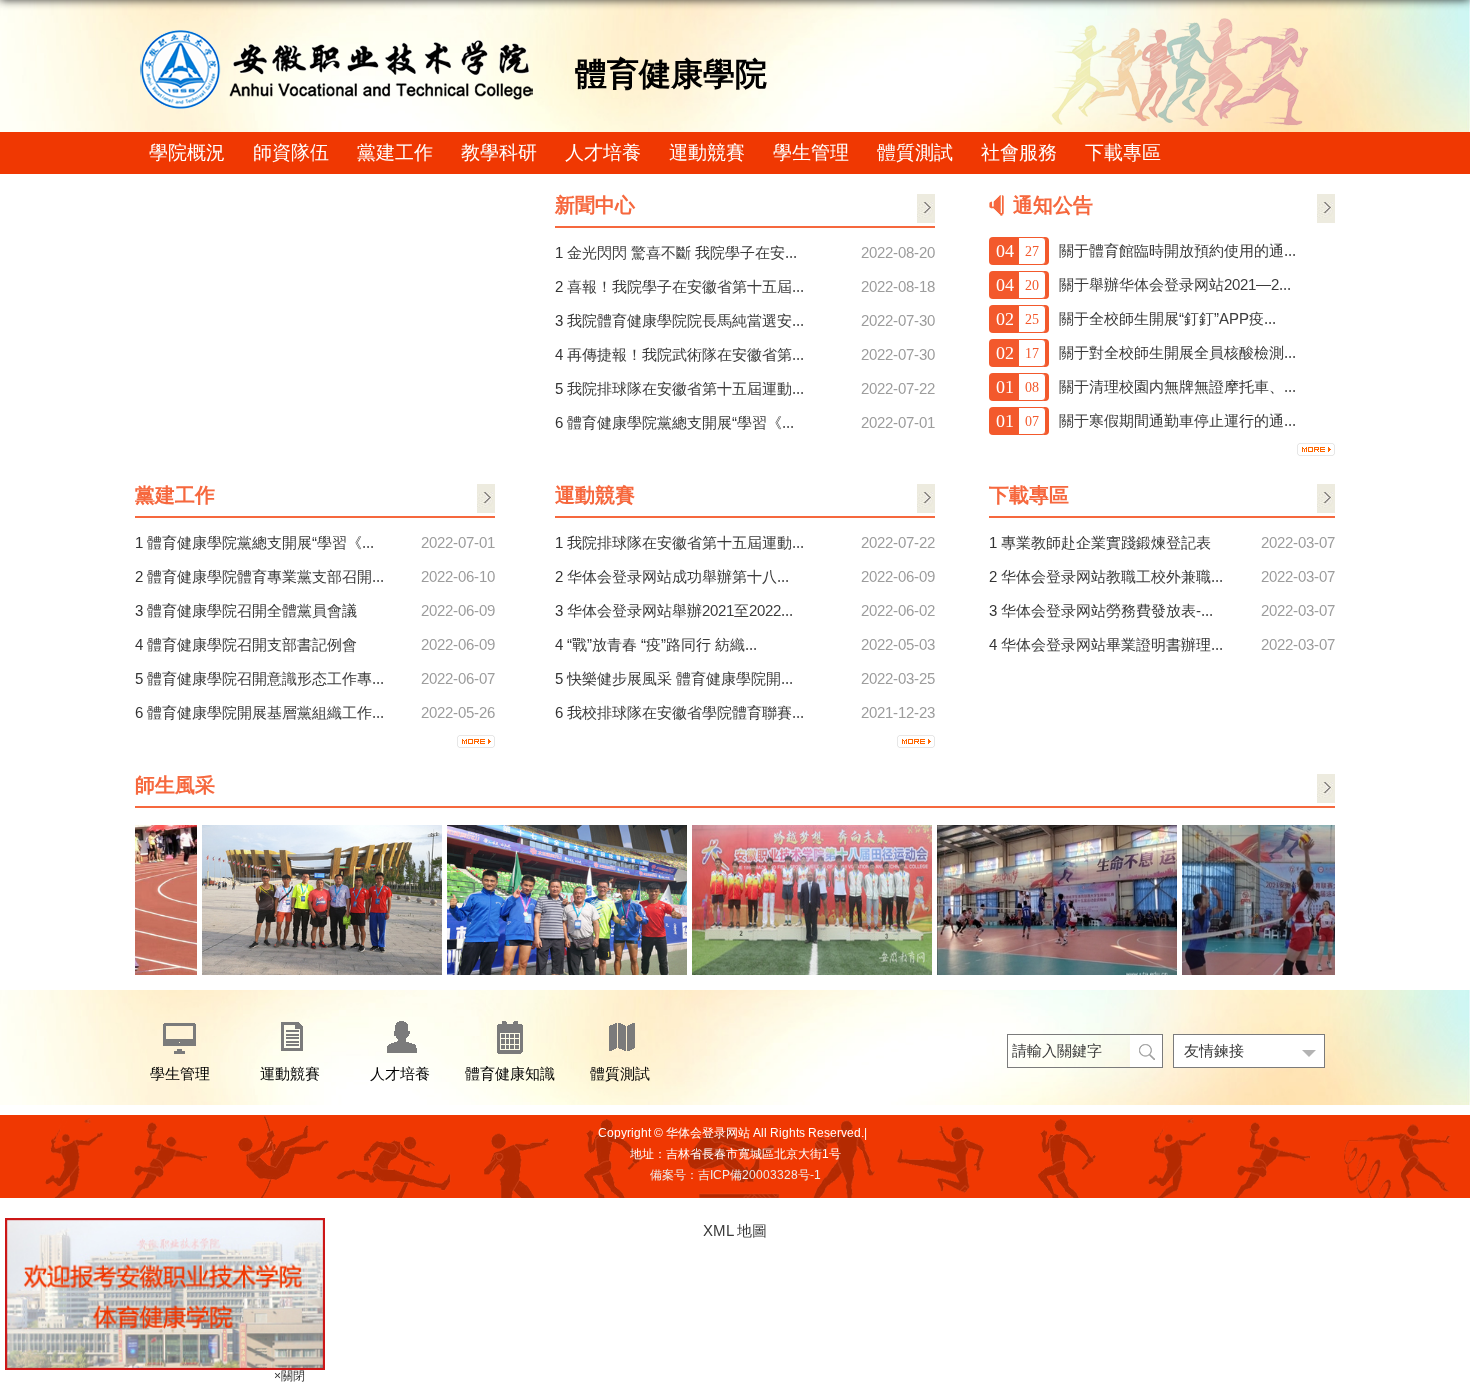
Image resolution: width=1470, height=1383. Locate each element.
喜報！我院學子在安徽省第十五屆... (685, 286)
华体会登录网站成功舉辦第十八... (678, 576)
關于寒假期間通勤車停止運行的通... (1177, 420)
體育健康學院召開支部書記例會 (252, 644)
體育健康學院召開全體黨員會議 (252, 610)
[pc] (165, 1225)
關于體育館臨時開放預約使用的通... (1177, 250)
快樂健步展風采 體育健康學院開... (680, 678)
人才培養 (603, 152)
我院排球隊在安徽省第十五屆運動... (685, 388)
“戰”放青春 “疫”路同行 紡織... (662, 644)
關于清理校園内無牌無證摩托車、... (1177, 386)
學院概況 (187, 152)
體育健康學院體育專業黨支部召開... (265, 576)
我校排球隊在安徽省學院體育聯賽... (685, 712)
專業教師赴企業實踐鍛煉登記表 (1106, 542)
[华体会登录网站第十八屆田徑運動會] (799, 832)
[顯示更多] (476, 740)
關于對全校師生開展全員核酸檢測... (1177, 352)
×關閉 (289, 1376)
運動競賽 (707, 152)
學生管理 (811, 152)
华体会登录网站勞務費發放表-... (1107, 610)
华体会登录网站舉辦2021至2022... (680, 610)
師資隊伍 (291, 152)
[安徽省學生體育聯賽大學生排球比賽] (1044, 832)
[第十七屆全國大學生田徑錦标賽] (309, 832)
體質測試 (915, 152)
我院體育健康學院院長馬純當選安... (685, 320)
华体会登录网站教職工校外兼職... (1112, 576)
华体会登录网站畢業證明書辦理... (1112, 644)
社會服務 (1019, 152)
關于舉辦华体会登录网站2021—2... (1175, 284)
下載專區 (1123, 152)
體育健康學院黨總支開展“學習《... (260, 542)
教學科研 (499, 152)
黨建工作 (395, 152)
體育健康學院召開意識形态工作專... (265, 678)
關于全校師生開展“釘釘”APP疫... (1167, 318)
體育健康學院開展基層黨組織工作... (265, 712)
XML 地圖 (735, 1230)
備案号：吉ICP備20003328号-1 (735, 1175)
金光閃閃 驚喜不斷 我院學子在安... (682, 252)
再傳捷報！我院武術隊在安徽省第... (685, 354)
